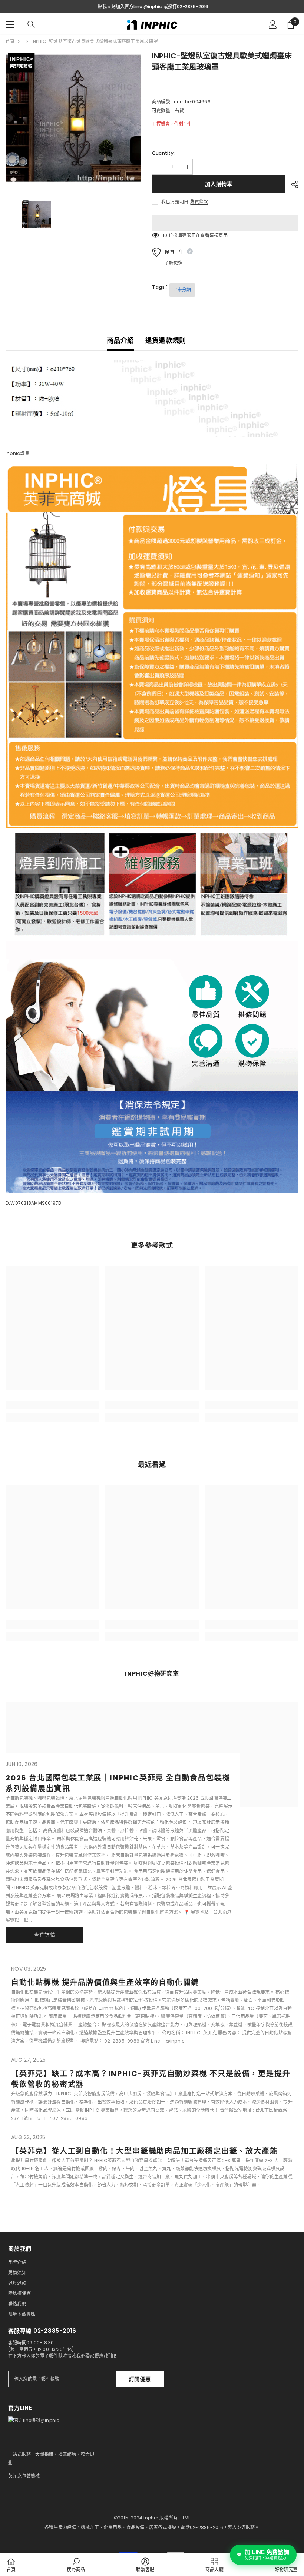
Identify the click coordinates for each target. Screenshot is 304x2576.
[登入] (273, 24)
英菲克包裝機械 (24, 2476)
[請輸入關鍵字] (31, 24)
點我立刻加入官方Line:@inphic (130, 6)
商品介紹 (120, 340)
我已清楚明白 (175, 202)
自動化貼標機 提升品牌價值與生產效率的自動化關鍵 (105, 1983)
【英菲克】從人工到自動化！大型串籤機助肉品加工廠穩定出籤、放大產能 (144, 2151)
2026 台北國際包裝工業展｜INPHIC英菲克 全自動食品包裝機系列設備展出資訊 (118, 1783)
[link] (52, 1405)
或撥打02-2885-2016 (186, 6)
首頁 (10, 41)
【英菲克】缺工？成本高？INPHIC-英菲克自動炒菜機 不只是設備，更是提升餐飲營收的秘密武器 (151, 2079)
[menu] (10, 24)
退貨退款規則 (166, 340)
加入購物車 (219, 184)
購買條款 (199, 202)
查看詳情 (45, 1935)
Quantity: (163, 153)
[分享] (292, 184)
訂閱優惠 (140, 2379)
